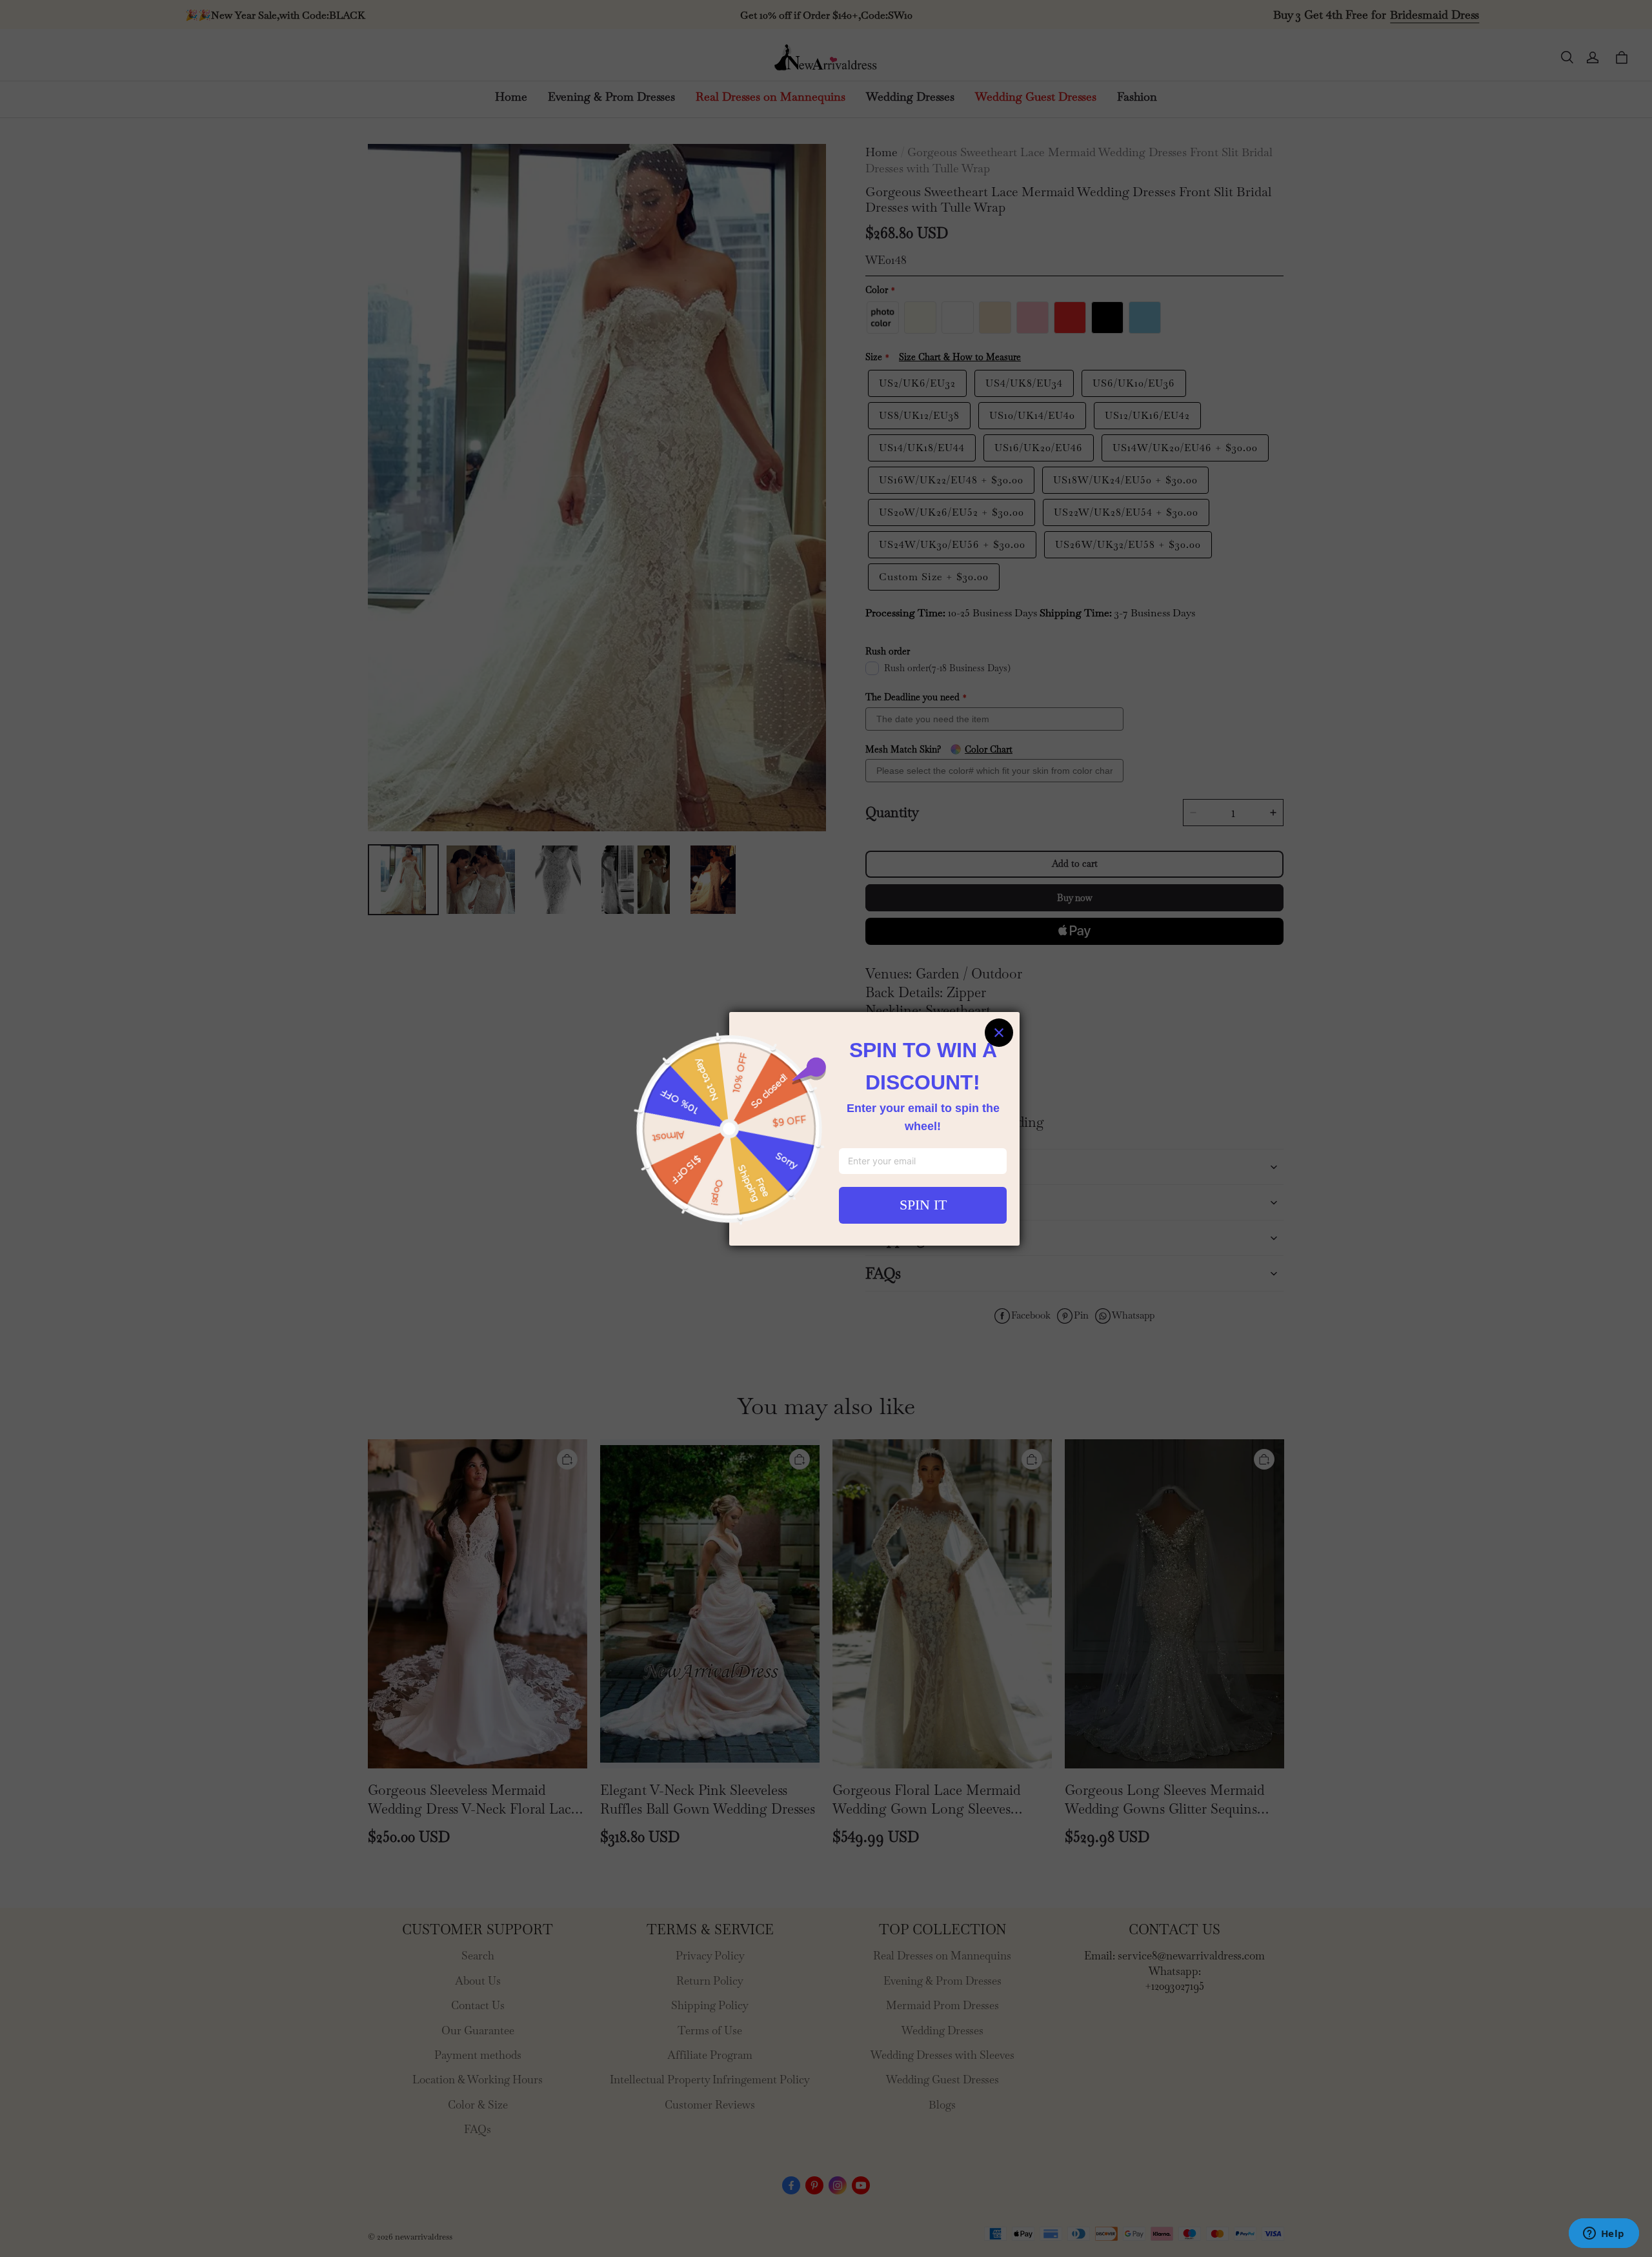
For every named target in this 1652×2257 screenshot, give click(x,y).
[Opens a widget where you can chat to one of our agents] (1604, 2234)
